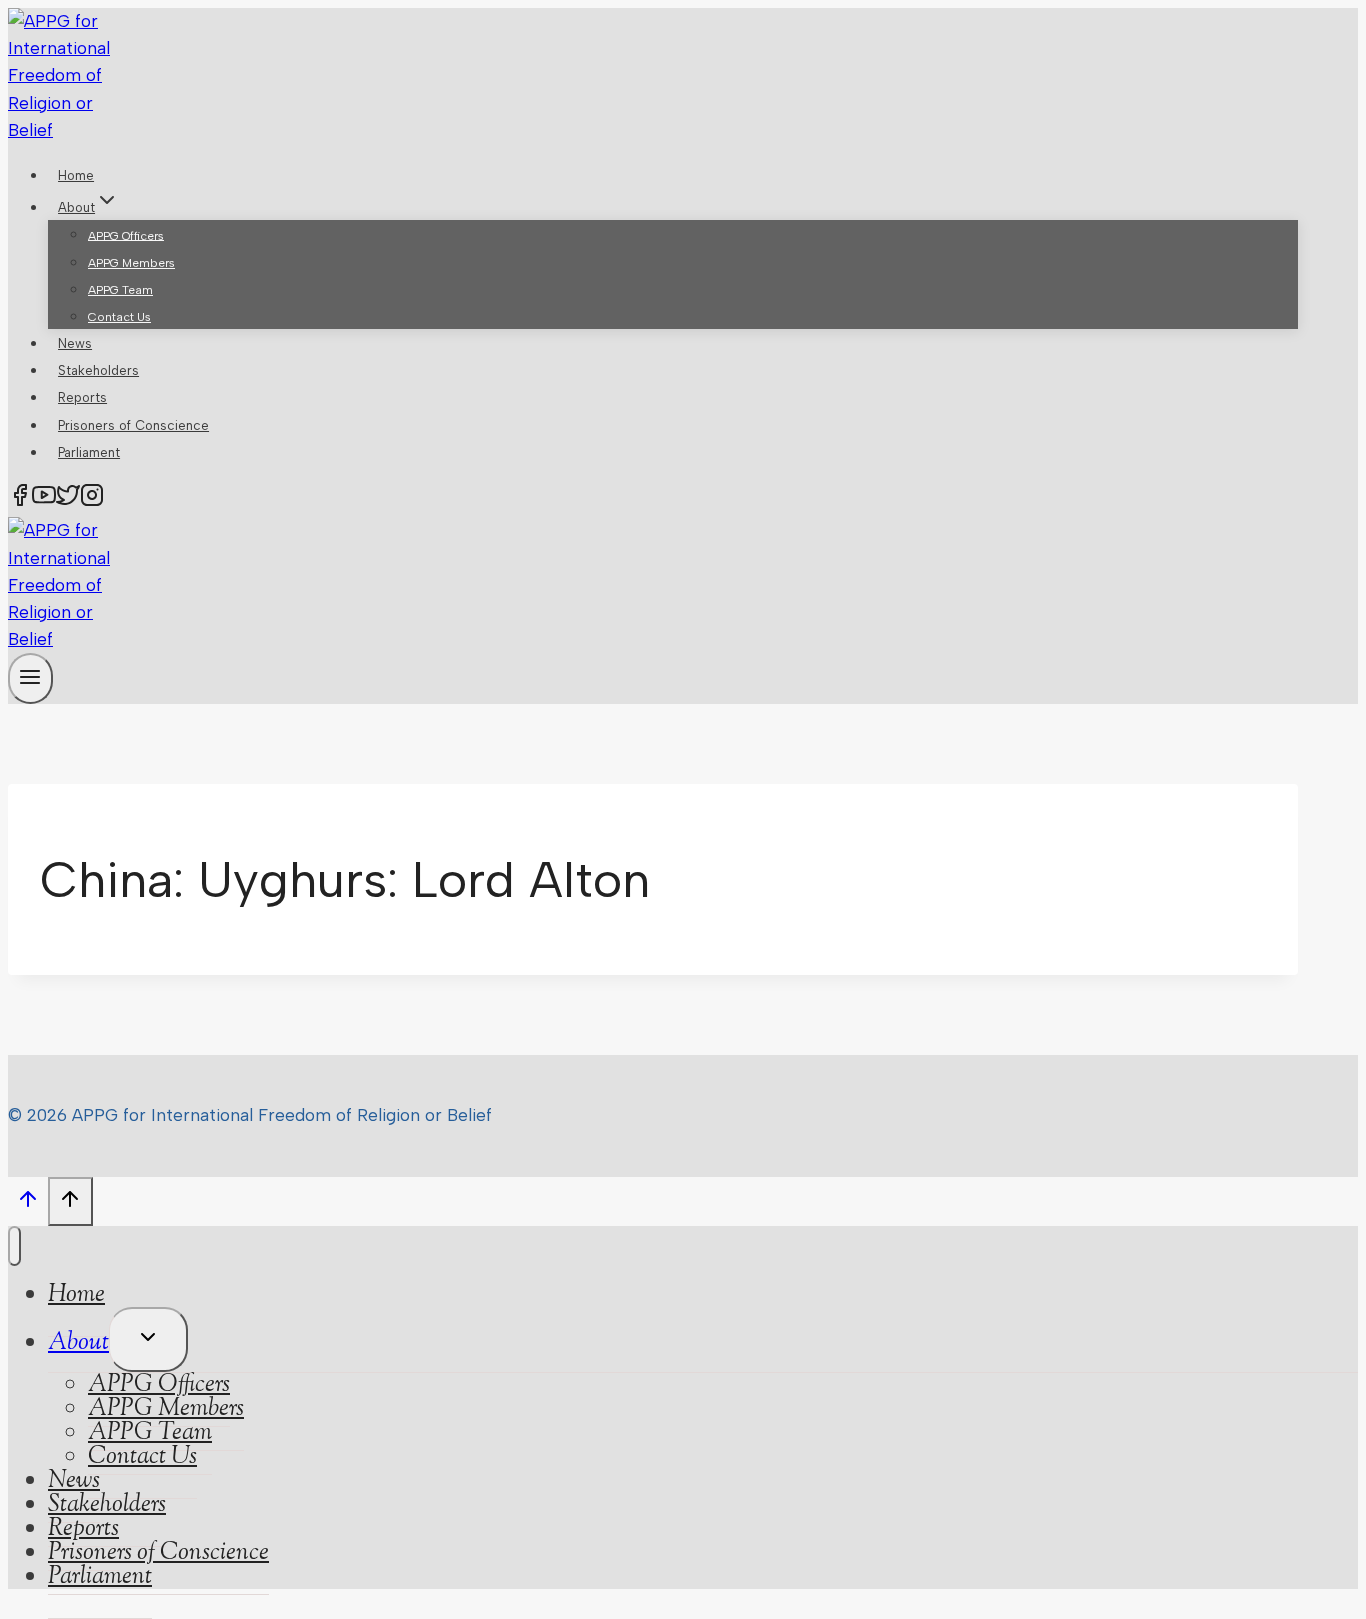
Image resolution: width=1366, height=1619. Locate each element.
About (78, 1343)
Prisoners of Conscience (133, 425)
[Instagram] (92, 499)
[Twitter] (68, 499)
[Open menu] (30, 678)
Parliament (89, 452)
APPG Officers (126, 235)
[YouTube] (44, 499)
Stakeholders (98, 370)
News (75, 343)
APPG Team (120, 290)
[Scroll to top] (28, 1204)
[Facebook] (20, 499)
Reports (82, 397)
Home (76, 175)
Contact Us (119, 317)
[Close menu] (14, 1246)
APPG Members (131, 263)
